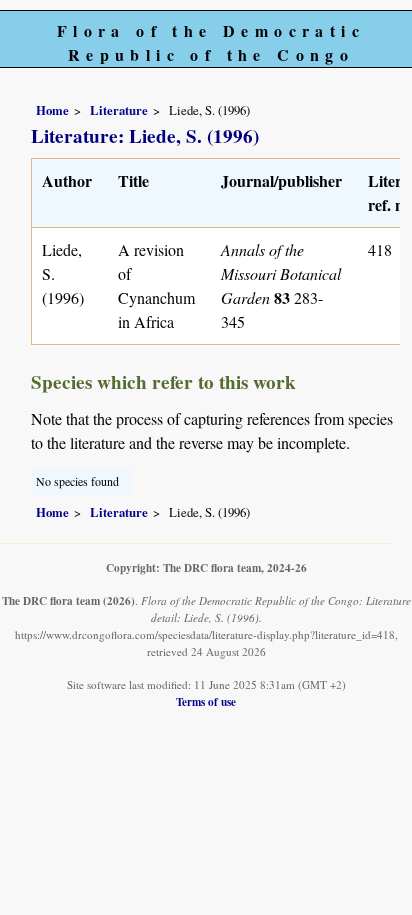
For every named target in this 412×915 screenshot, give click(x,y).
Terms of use (206, 701)
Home (52, 110)
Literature (119, 110)
